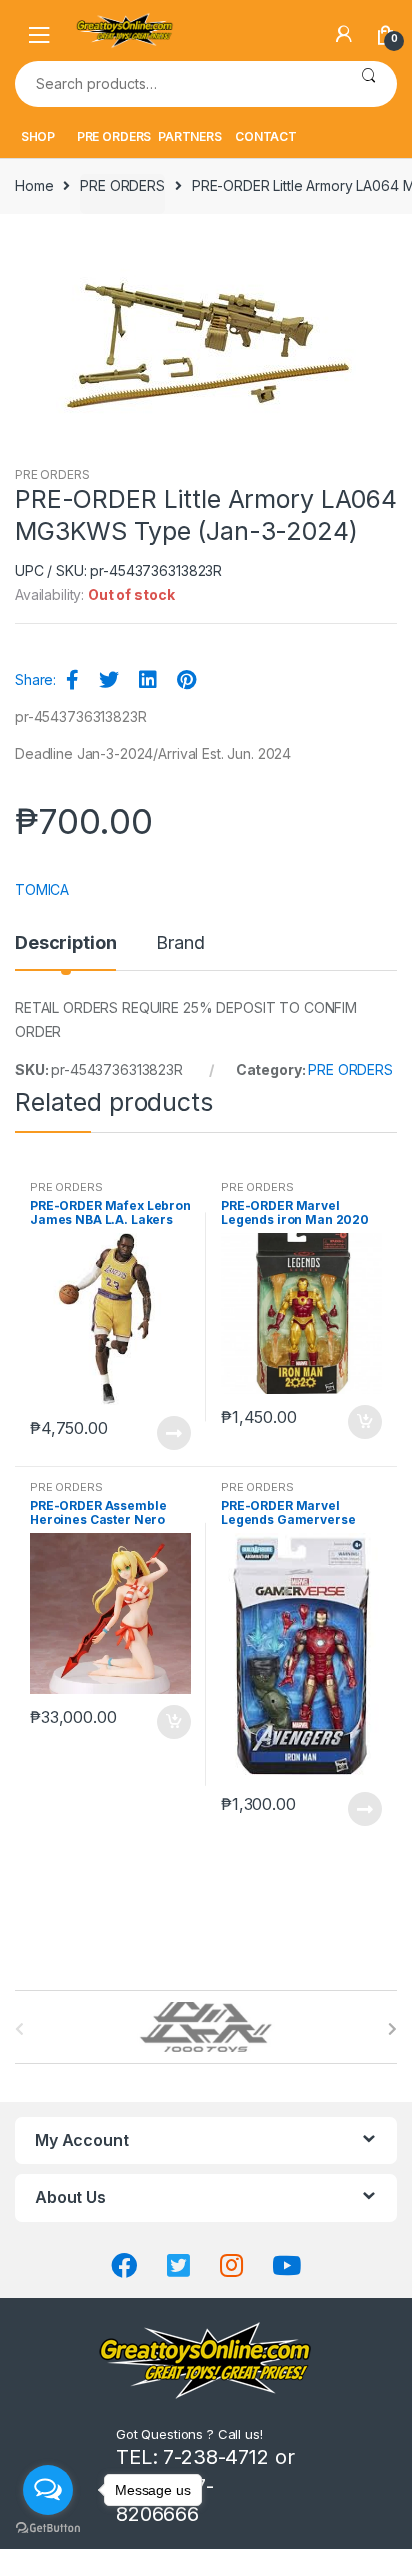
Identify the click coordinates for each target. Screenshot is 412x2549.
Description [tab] (65, 943)
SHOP (38, 136)
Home (34, 185)
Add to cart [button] (364, 1422)
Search (368, 84)
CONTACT (266, 136)
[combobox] (177, 84)
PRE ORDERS (114, 136)
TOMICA (42, 889)
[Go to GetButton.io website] (48, 2528)
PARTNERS (190, 136)
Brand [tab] (180, 943)
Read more (173, 1433)
